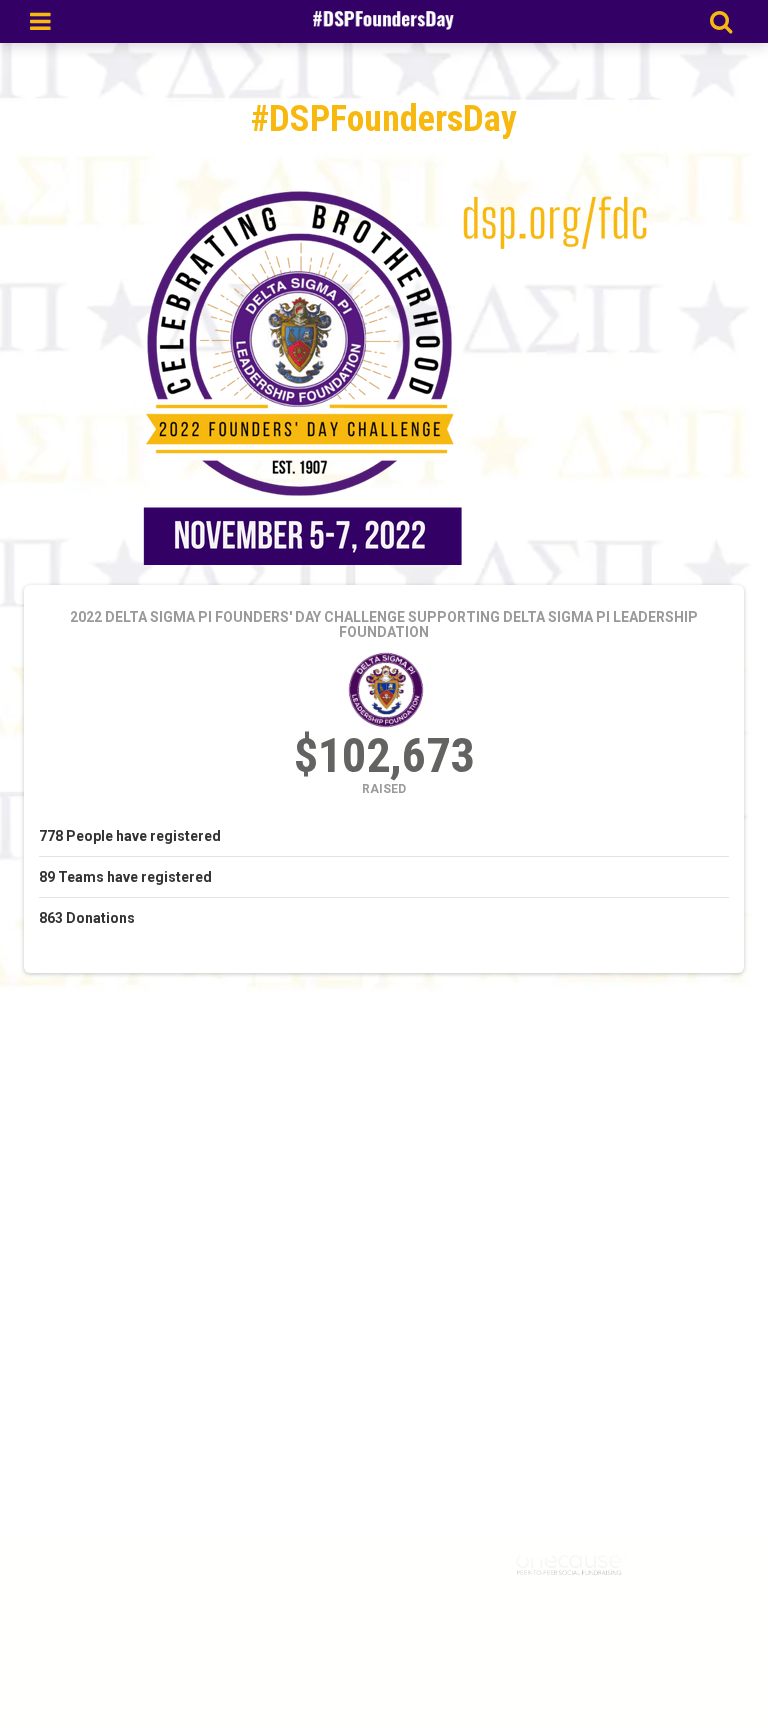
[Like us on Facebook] (113, 1678)
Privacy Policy (615, 1615)
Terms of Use (526, 1615)
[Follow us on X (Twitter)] (231, 1678)
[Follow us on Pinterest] (274, 1678)
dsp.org (196, 1638)
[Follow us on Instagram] (168, 1678)
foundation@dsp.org (196, 1598)
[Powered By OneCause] (571, 1563)
